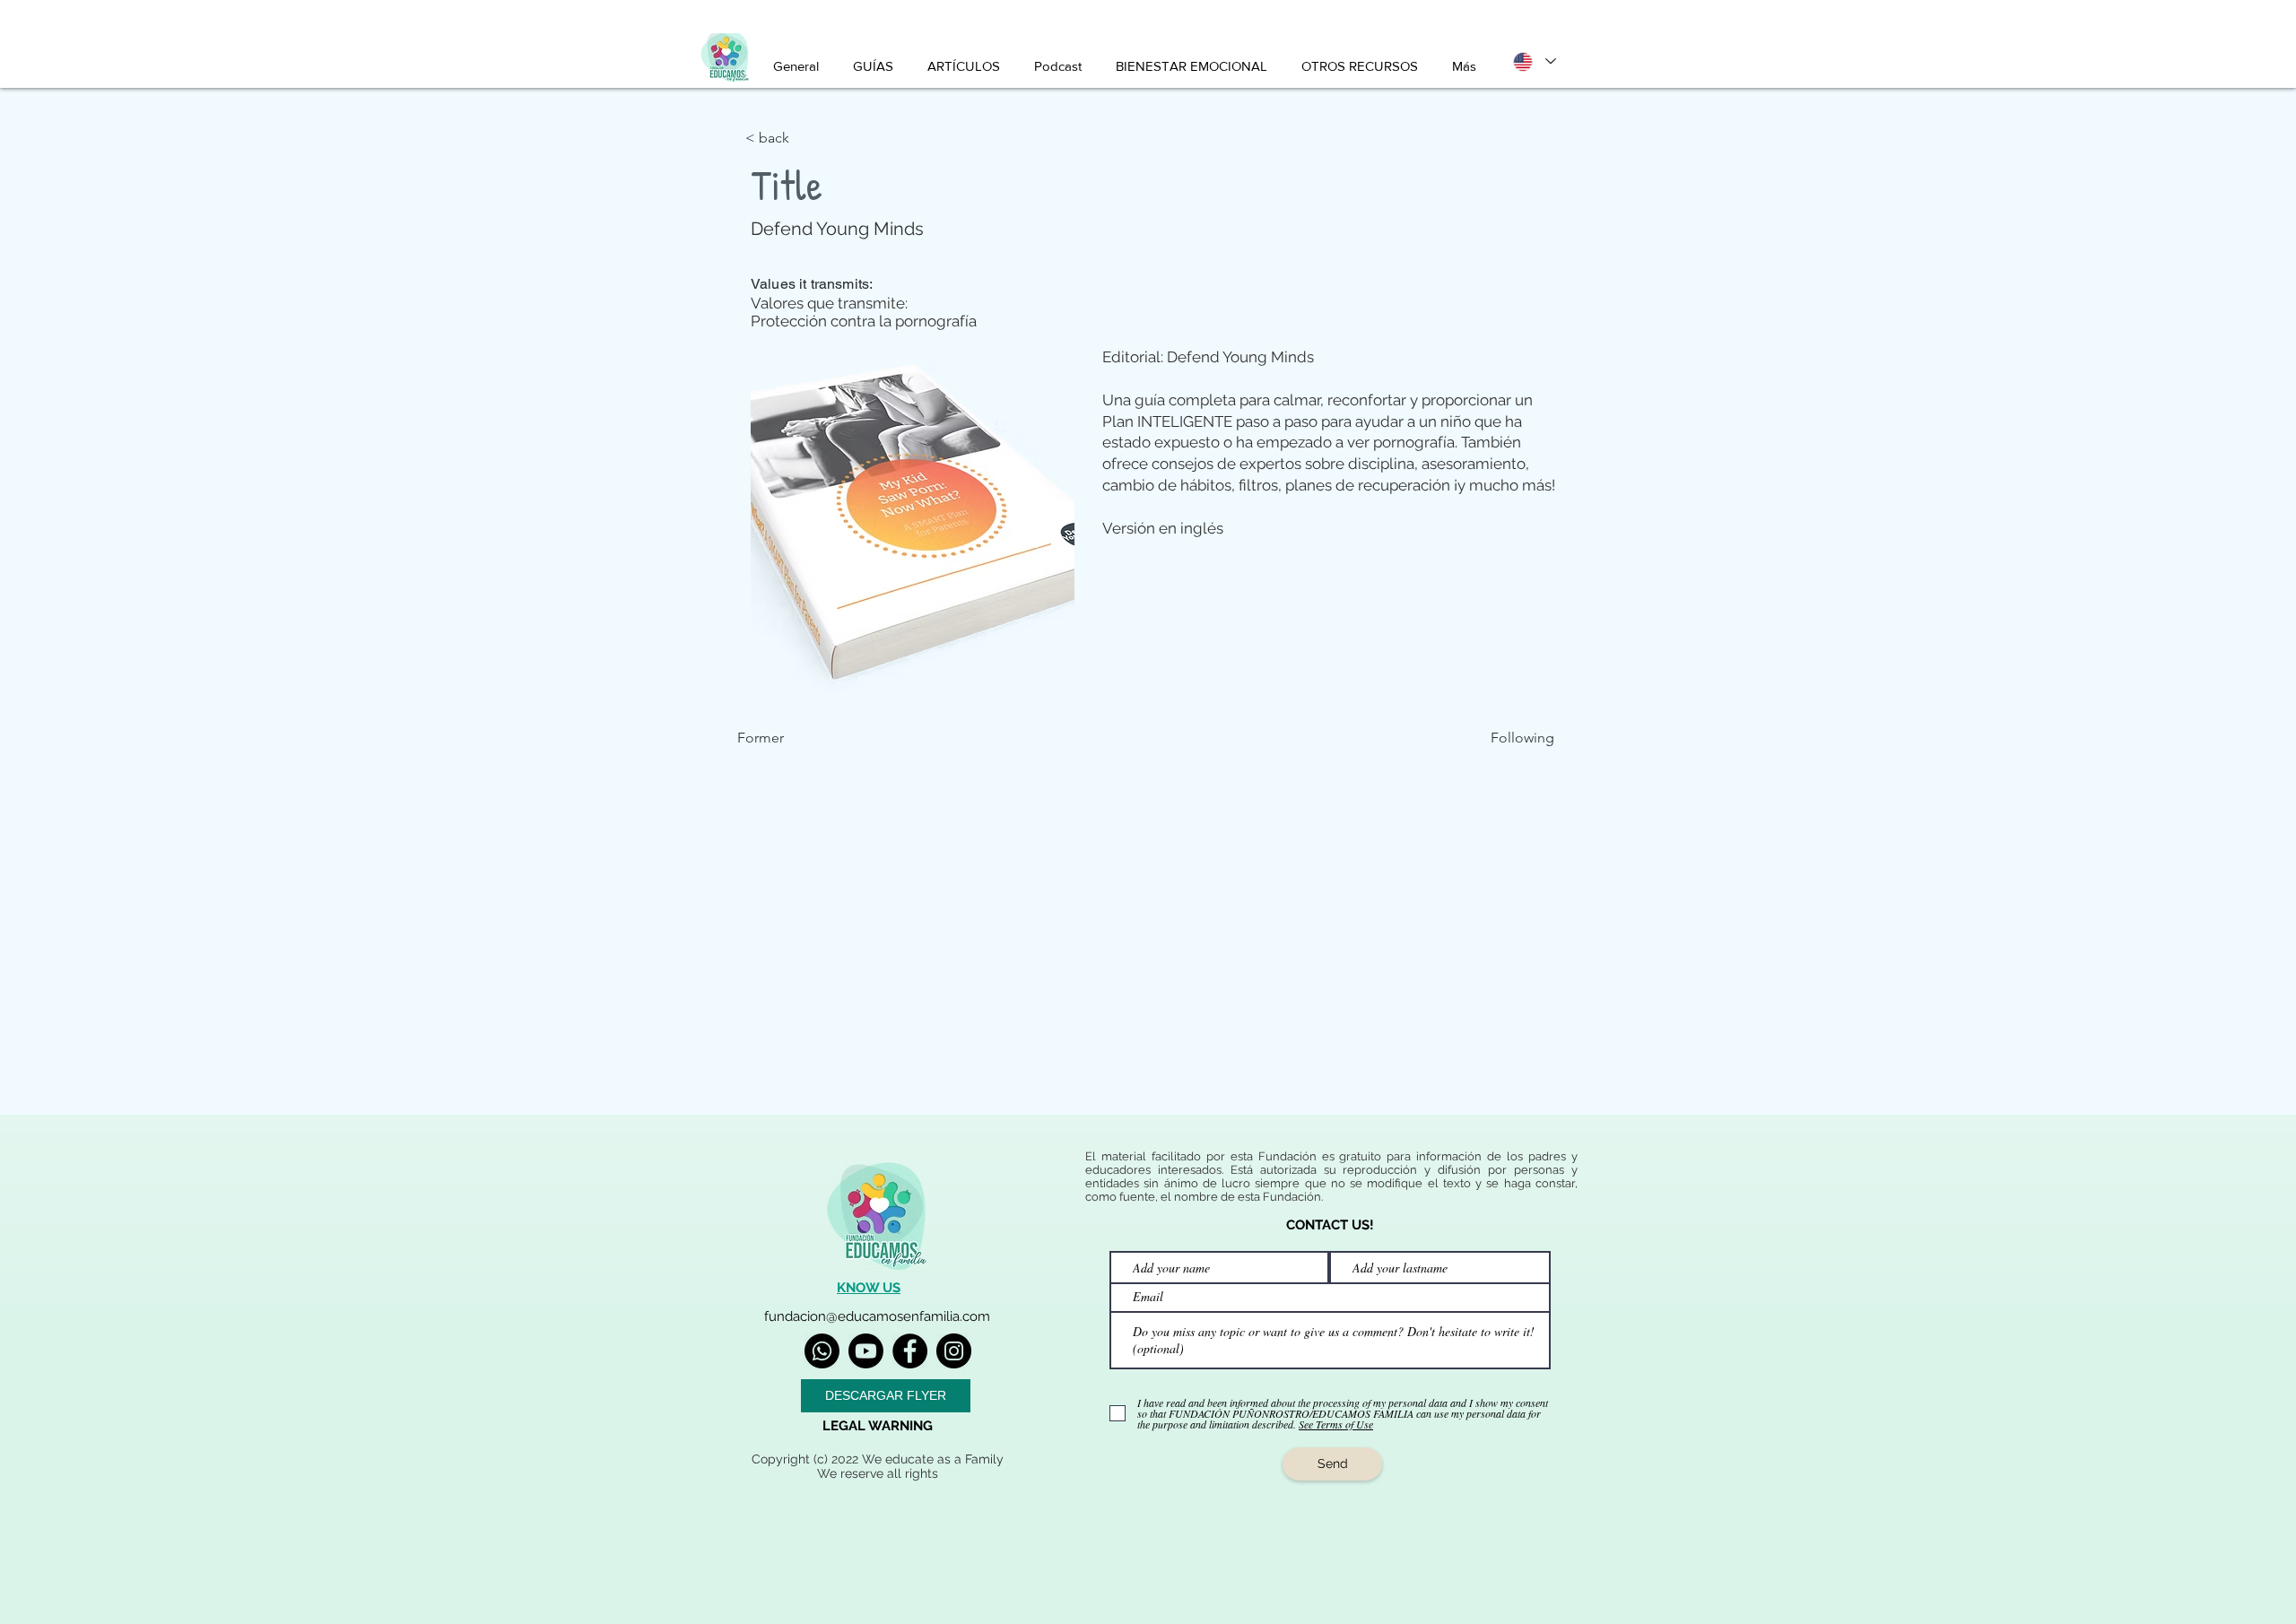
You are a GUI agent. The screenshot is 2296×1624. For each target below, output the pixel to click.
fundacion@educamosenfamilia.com (877, 1316)
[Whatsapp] (822, 1351)
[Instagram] (954, 1351)
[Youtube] (866, 1351)
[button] (804, 138)
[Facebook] (910, 1351)
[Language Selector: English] (1534, 61)
